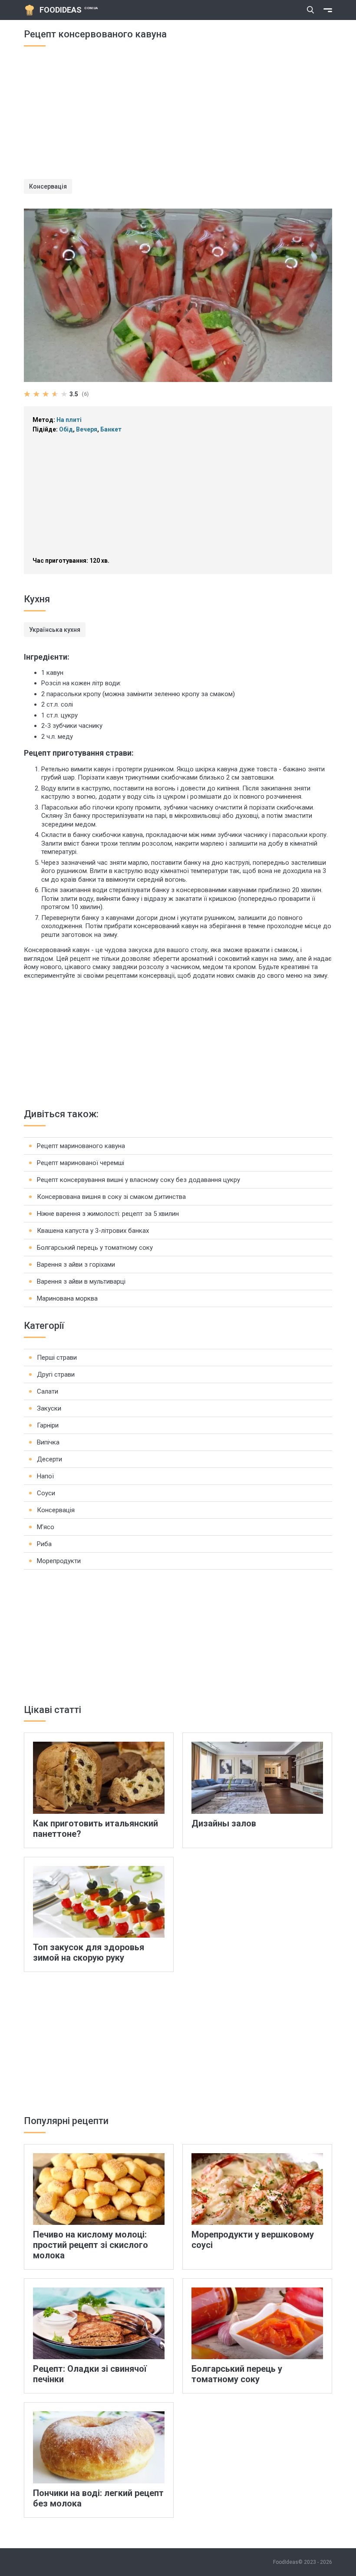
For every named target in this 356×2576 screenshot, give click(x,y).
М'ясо (46, 1527)
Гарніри (48, 1425)
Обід (66, 429)
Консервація (48, 186)
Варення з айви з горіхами (76, 1265)
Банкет (111, 429)
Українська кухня (55, 630)
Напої (45, 1476)
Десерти (49, 1459)
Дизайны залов (224, 1823)
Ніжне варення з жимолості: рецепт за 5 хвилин (108, 1214)
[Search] (310, 10)
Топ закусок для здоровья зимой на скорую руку (89, 1952)
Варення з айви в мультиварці (81, 1281)
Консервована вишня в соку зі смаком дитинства (111, 1197)
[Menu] (328, 10)
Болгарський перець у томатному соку (95, 1248)
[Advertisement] (178, 118)
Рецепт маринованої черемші (81, 1163)
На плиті (69, 420)
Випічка (48, 1442)
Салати (48, 1391)
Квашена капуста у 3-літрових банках (93, 1231)
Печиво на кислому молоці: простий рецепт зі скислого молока (91, 2245)
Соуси (46, 1493)
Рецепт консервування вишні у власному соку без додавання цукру (138, 1180)
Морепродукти (59, 1561)
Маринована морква (67, 1298)
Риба (44, 1544)
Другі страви (56, 1374)
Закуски (49, 1408)
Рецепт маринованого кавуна (81, 1146)
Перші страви (57, 1358)
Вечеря (87, 429)
